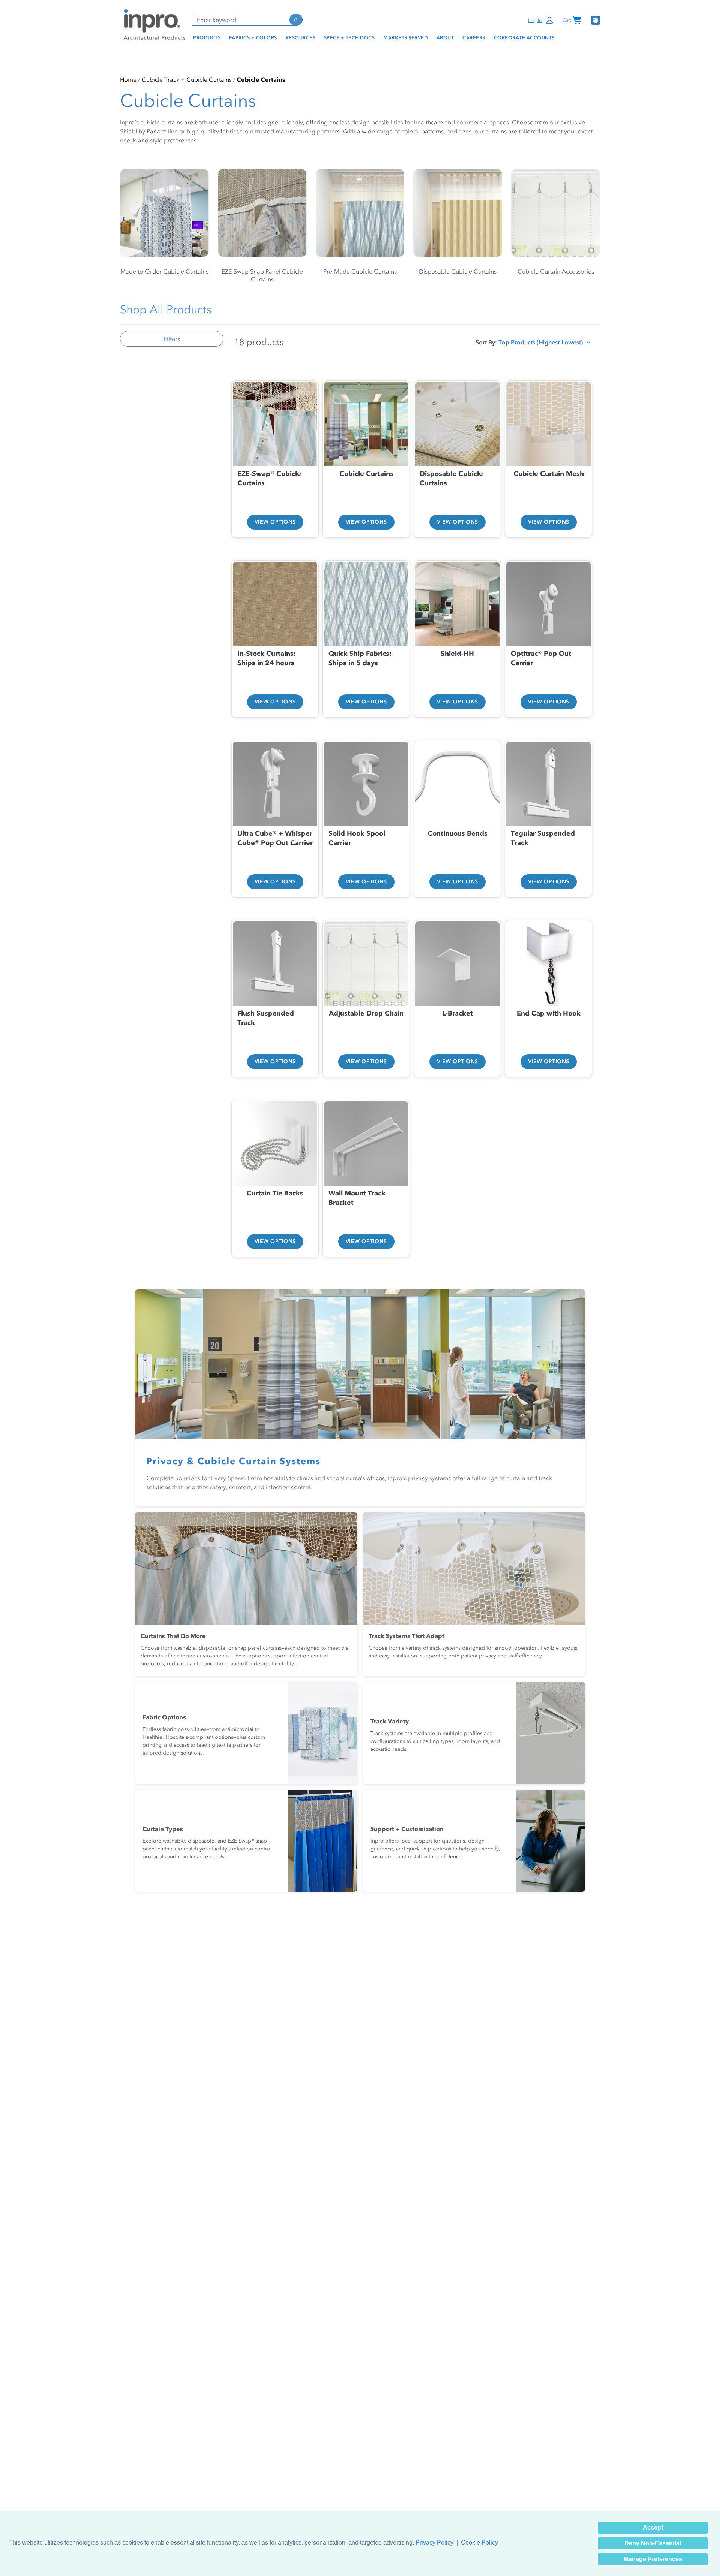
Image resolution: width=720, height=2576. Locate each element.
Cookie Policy (479, 2542)
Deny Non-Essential (653, 2543)
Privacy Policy (434, 2542)
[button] (541, 20)
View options (275, 522)
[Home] (153, 24)
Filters (172, 339)
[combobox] (241, 20)
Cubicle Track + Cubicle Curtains (187, 79)
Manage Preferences (653, 2559)
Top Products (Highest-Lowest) (541, 344)
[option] (275, 450)
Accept (653, 2527)
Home (128, 79)
